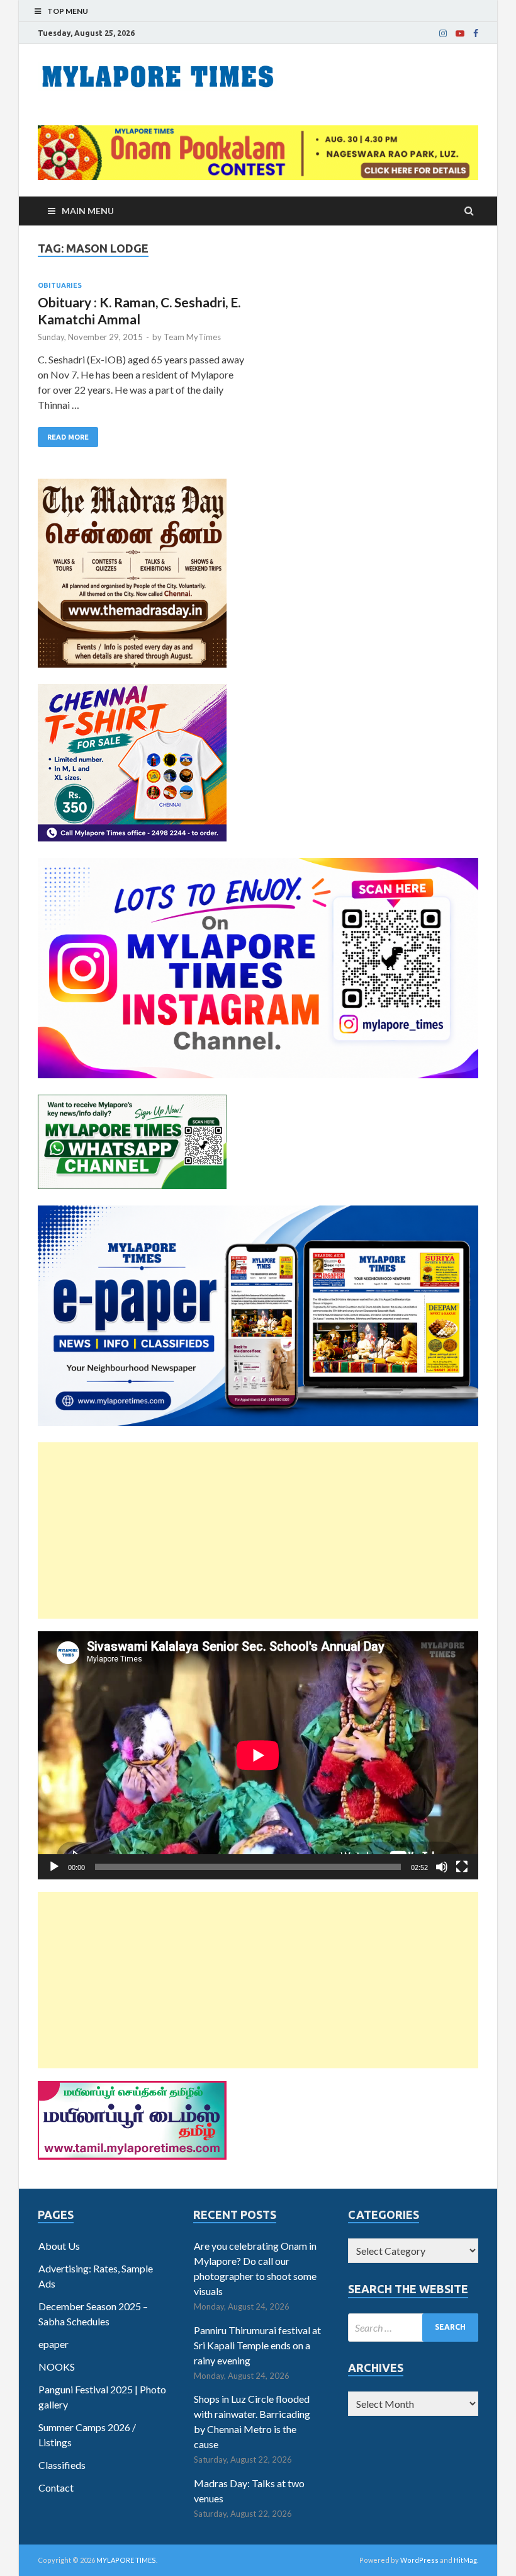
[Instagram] (443, 33)
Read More (68, 437)
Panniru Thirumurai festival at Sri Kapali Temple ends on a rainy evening (257, 2345)
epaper (53, 2344)
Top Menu (68, 11)
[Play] (54, 1867)
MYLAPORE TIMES (126, 2560)
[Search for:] (413, 2328)
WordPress (419, 2560)
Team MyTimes (192, 337)
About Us (59, 2246)
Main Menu (88, 211)
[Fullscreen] (462, 1867)
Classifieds (62, 2465)
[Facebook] (476, 33)
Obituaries (60, 285)
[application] (258, 1755)
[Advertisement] (258, 1530)
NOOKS (57, 2367)
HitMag (465, 2560)
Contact (56, 2488)
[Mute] (442, 1867)
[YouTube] (460, 33)
